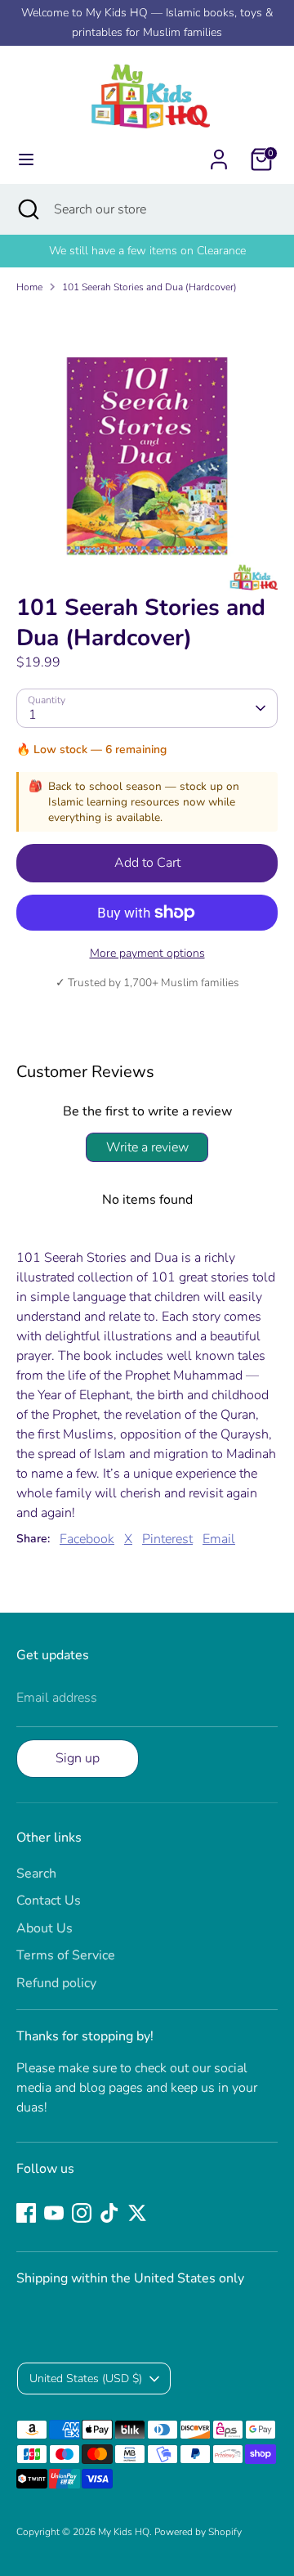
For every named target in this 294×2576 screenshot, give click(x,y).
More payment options (147, 953)
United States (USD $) (86, 2379)
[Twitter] (137, 2213)
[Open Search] (27, 209)
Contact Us (49, 1901)
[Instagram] (82, 2213)
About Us (45, 1928)
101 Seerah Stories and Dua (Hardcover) (149, 287)
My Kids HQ (124, 2532)
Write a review (147, 1147)
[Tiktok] (109, 2213)
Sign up (78, 1758)
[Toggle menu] (26, 159)
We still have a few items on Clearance (147, 251)
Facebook (87, 1539)
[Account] (219, 153)
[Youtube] (54, 2213)
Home (29, 287)
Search (36, 1874)
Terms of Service (66, 1955)
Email (219, 1539)
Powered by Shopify (198, 2532)
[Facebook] (26, 2213)
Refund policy (56, 1983)
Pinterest (167, 1539)
